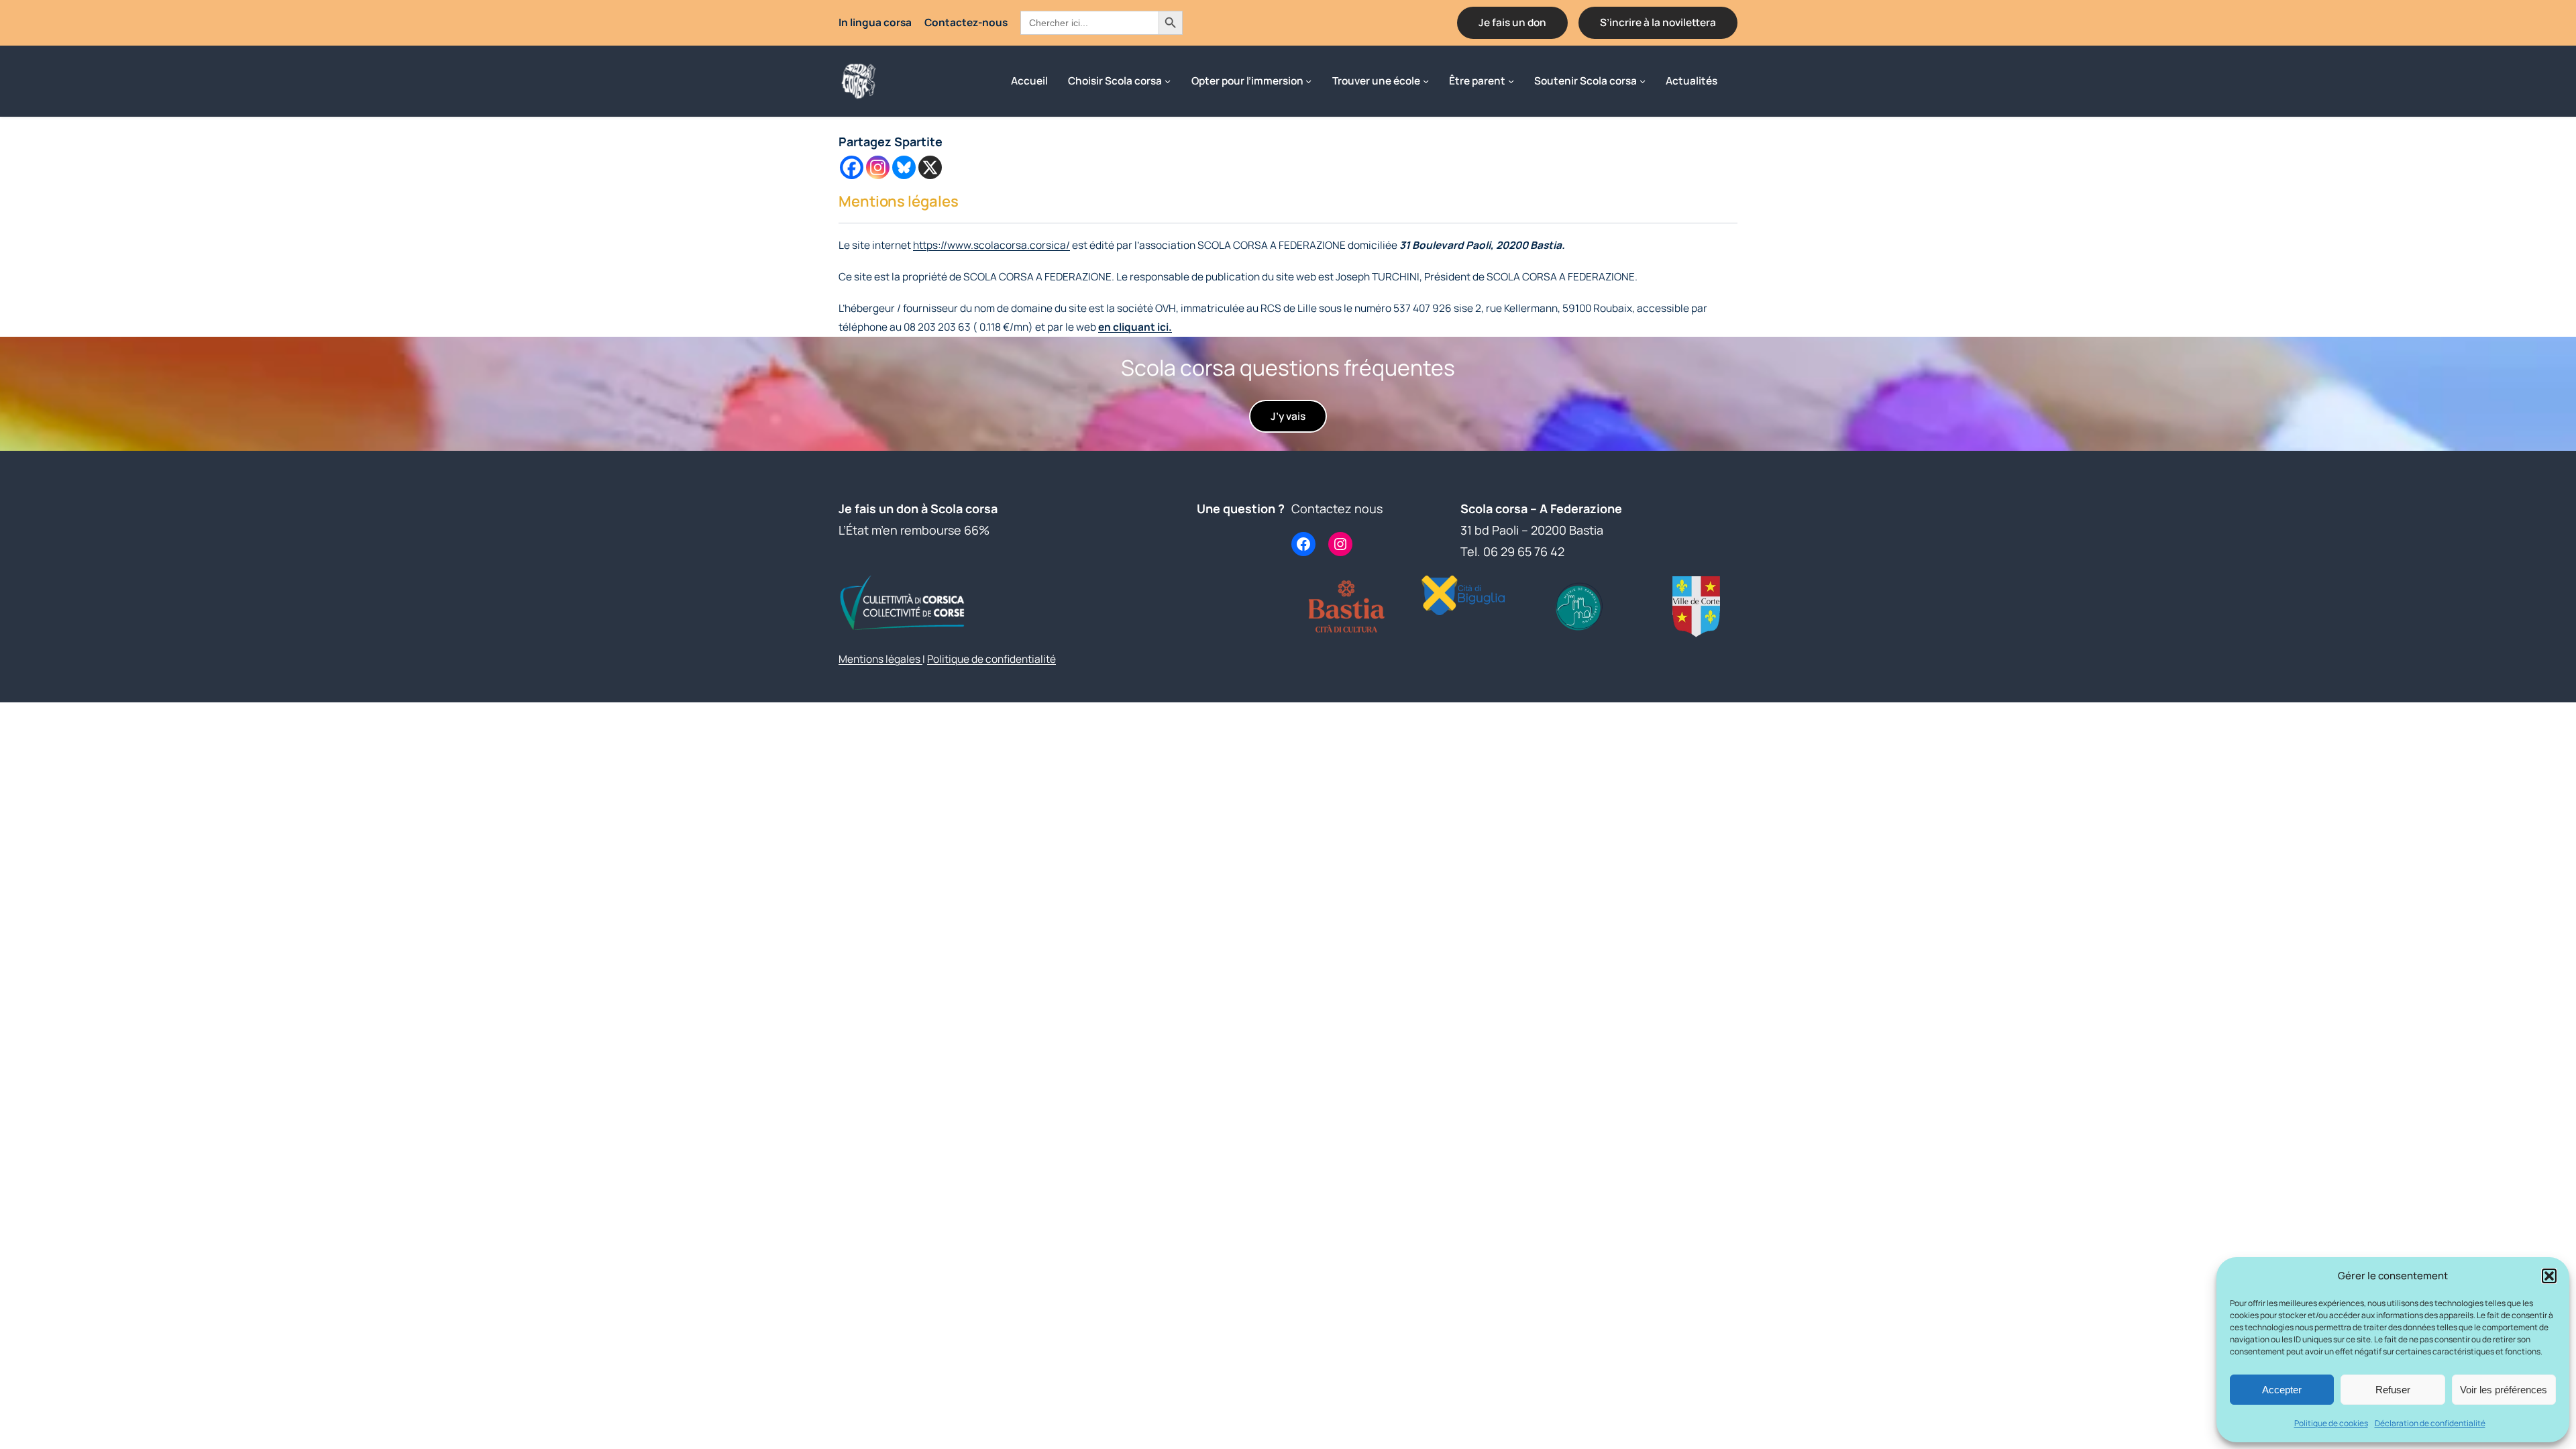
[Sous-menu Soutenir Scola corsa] (1643, 81)
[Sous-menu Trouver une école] (1426, 81)
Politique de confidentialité (991, 659)
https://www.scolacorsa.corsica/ (991, 245)
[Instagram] (878, 167)
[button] (2549, 1276)
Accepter (2282, 1390)
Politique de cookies (2331, 1423)
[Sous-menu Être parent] (1511, 81)
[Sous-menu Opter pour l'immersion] (1308, 81)
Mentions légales (880, 659)
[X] (930, 167)
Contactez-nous (966, 22)
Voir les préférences (2504, 1390)
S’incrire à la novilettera (1658, 22)
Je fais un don (1512, 22)
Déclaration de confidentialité (2430, 1423)
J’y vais (1288, 416)
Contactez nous (1337, 508)
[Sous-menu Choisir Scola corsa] (1168, 81)
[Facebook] (852, 167)
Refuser (2393, 1390)
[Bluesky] (904, 167)
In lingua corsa (875, 22)
